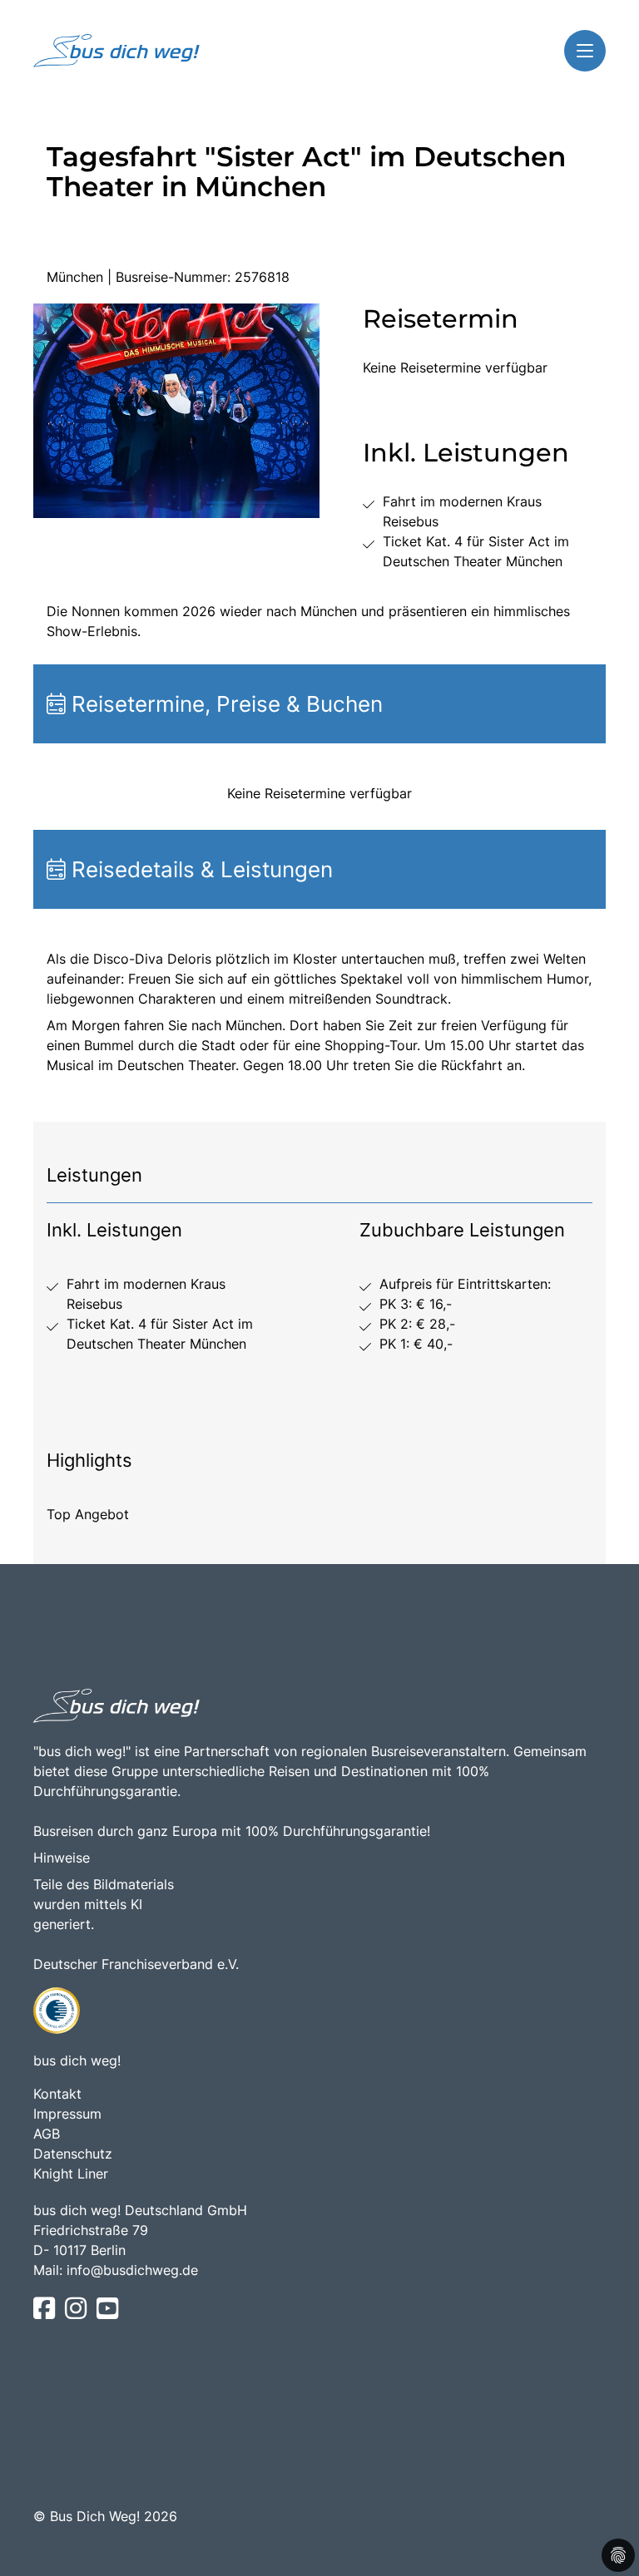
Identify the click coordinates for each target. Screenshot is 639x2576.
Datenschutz (73, 2154)
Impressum (67, 2114)
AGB (47, 2134)
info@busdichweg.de (132, 2270)
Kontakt (57, 2094)
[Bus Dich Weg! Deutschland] (116, 51)
